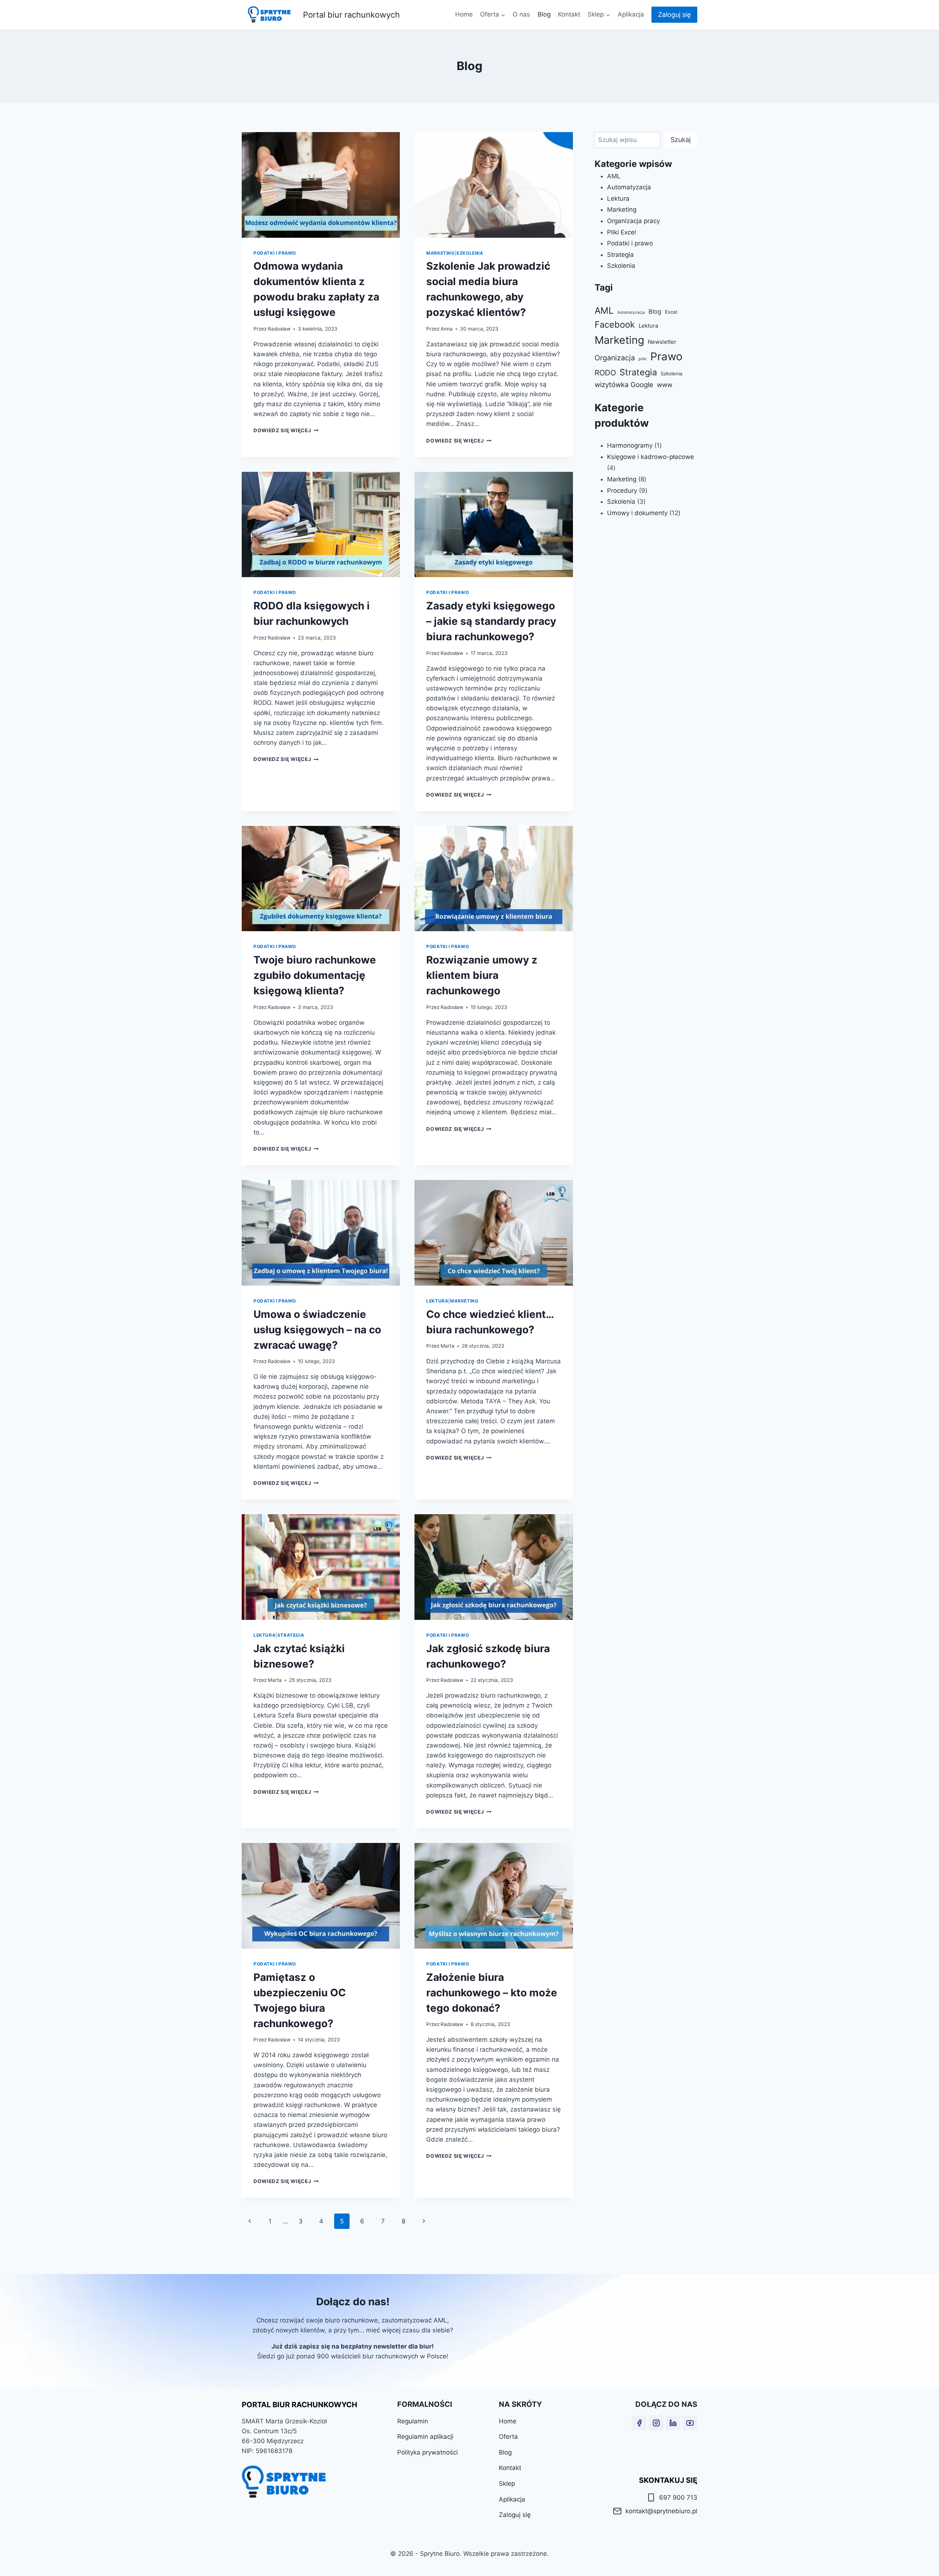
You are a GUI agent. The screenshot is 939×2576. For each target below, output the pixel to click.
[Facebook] (639, 2423)
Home (464, 14)
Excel (671, 312)
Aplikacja (631, 14)
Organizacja (615, 358)
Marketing (440, 253)
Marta (447, 1346)
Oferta (508, 2437)
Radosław (279, 329)
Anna (447, 329)
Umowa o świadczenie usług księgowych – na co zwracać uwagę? (317, 1330)
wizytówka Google (624, 385)
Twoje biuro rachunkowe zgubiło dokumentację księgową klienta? (315, 975)
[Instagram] (656, 2423)
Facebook (615, 325)
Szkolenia (470, 253)
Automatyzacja (629, 187)
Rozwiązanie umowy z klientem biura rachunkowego (482, 975)
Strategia (291, 1635)
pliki (643, 359)
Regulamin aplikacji (425, 2437)
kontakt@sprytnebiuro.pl (661, 2511)
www (665, 385)
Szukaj (681, 140)
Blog (544, 14)
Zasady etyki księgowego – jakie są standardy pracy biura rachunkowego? (491, 621)
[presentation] (321, 185)
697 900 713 (678, 2497)
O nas (521, 14)
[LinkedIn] (673, 2423)
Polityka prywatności (428, 2452)
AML (614, 176)
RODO (605, 373)
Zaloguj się (674, 14)
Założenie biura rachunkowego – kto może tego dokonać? (492, 1993)
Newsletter (662, 342)
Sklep (507, 2484)
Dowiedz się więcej (286, 430)
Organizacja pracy (633, 221)
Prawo (666, 356)
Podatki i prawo (275, 253)
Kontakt (569, 14)
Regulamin (413, 2421)
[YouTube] (690, 2423)
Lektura (437, 1301)
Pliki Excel (622, 232)
